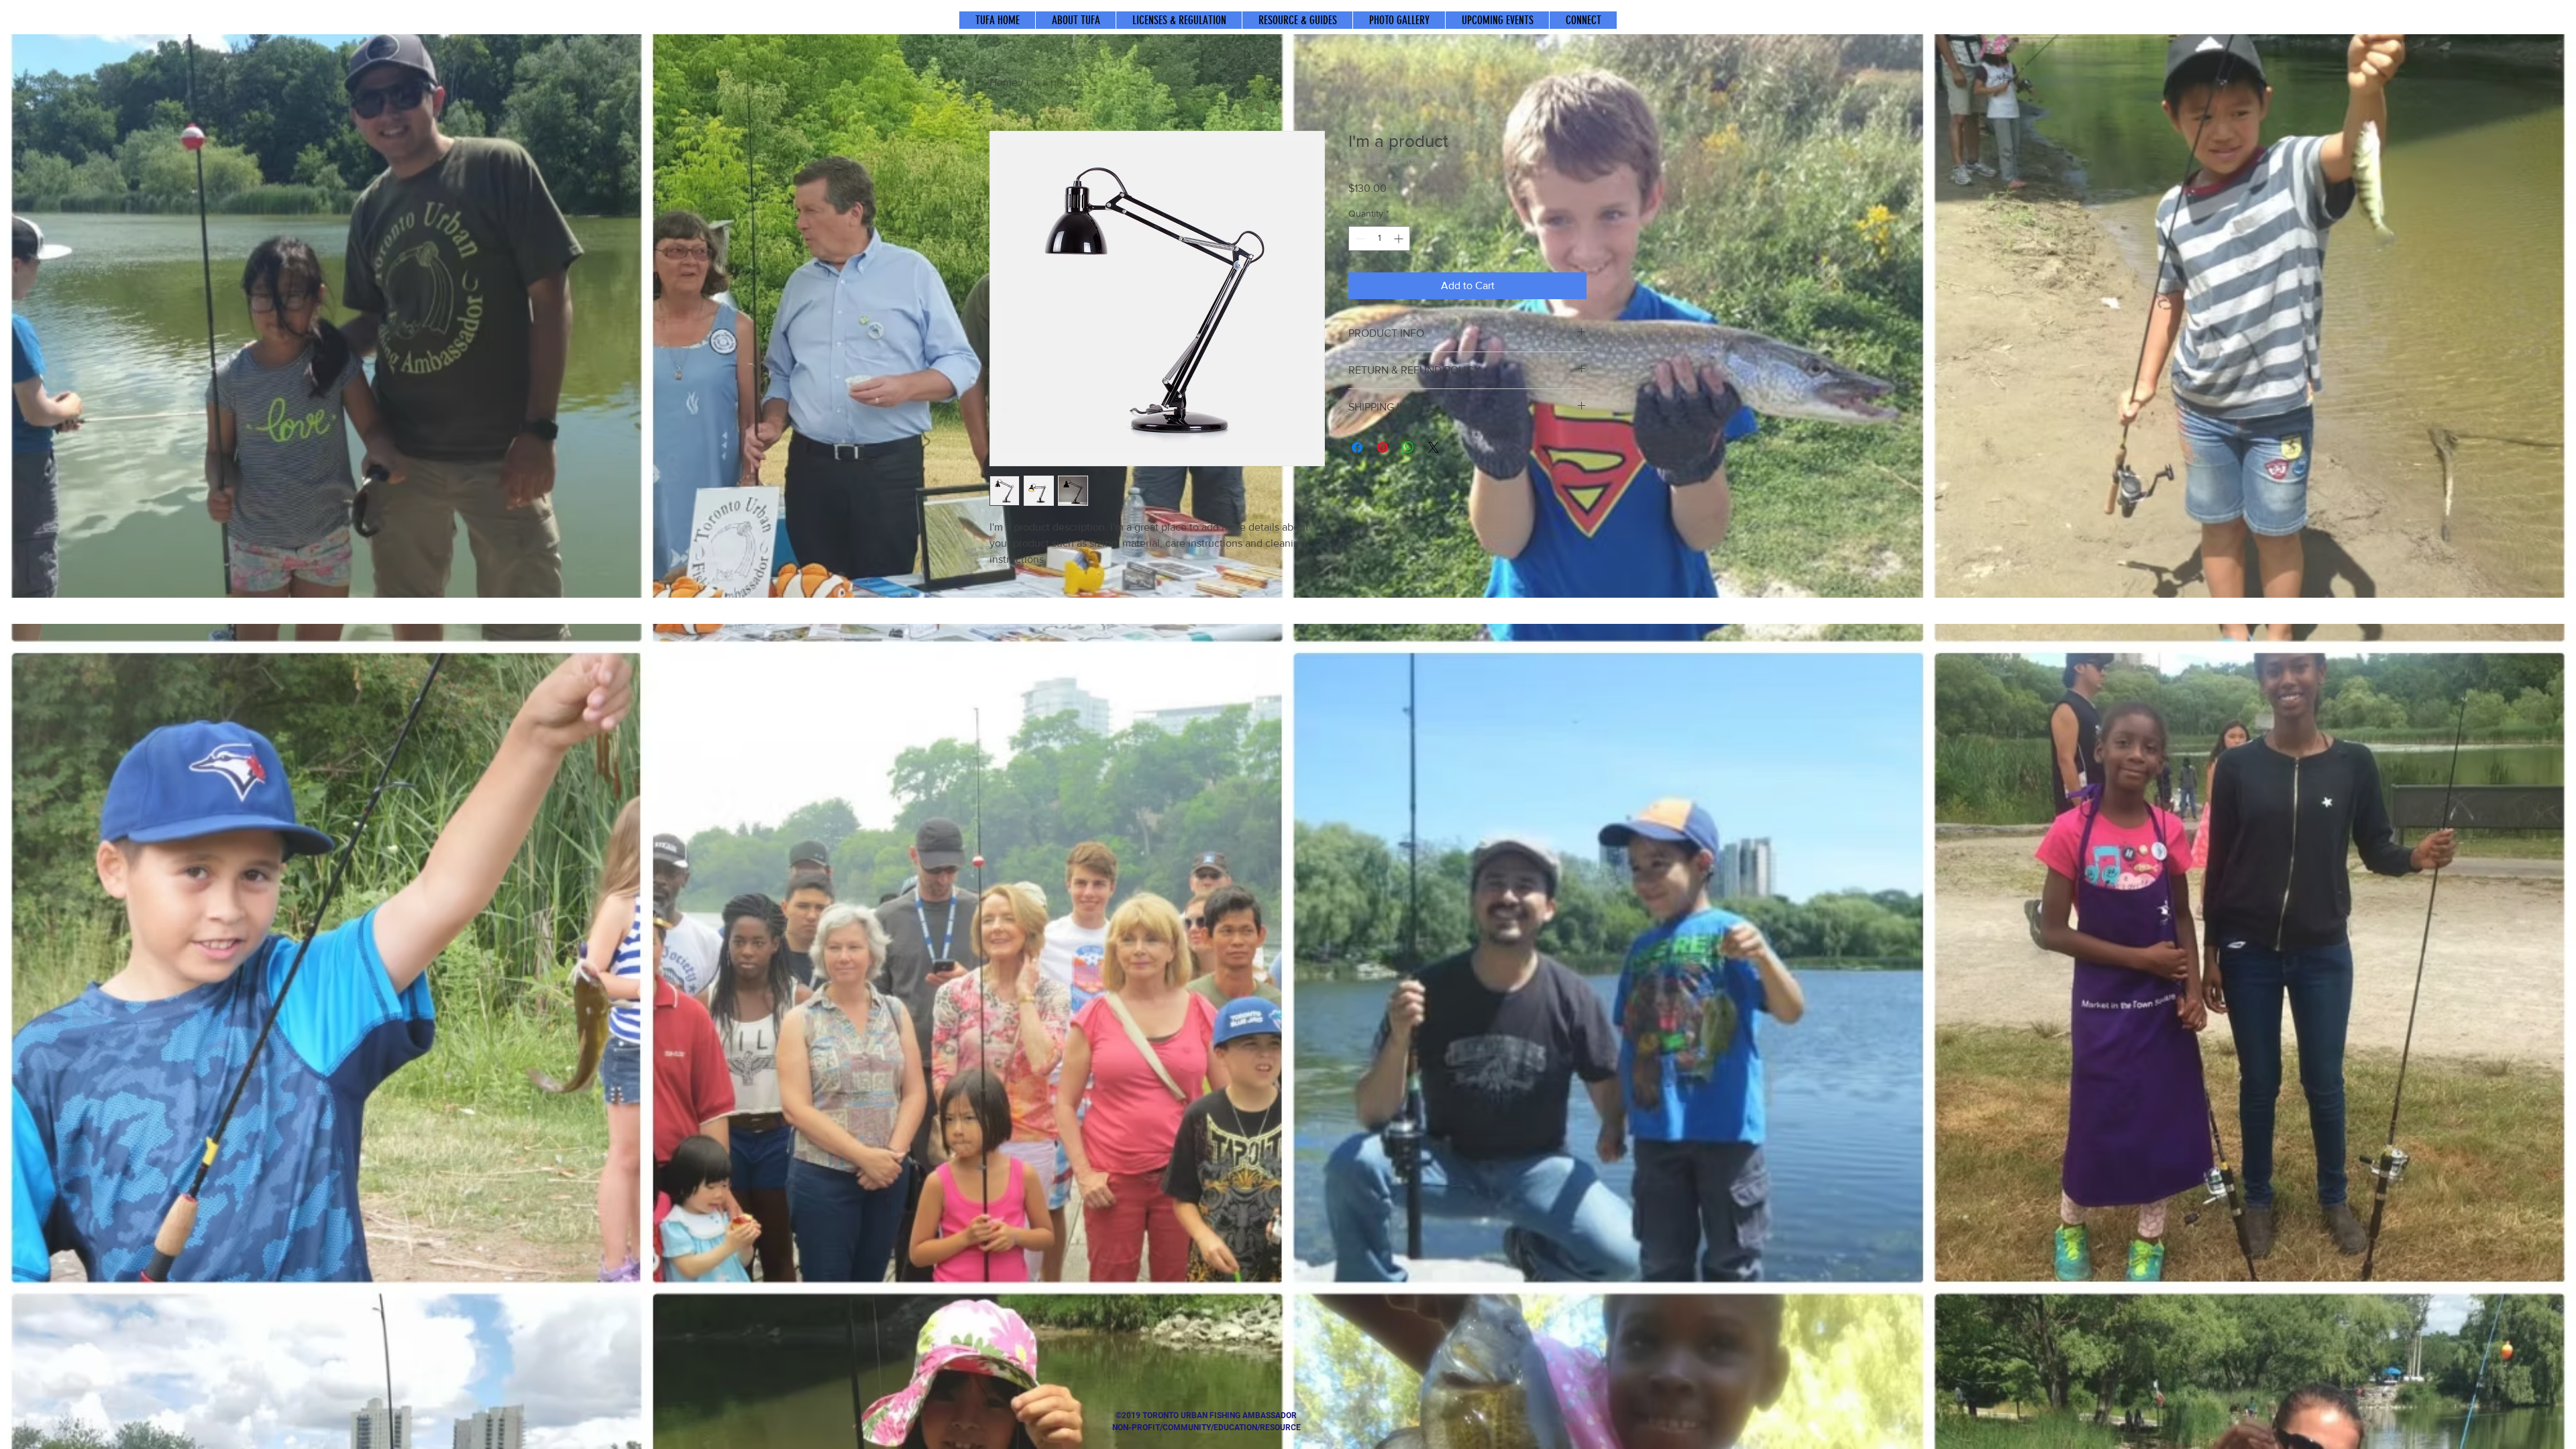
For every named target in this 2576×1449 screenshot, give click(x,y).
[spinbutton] (1379, 238)
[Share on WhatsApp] (1408, 447)
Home (1004, 82)
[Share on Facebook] (1357, 447)
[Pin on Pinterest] (1383, 447)
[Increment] (1400, 238)
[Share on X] (1434, 447)
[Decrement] (1359, 238)
